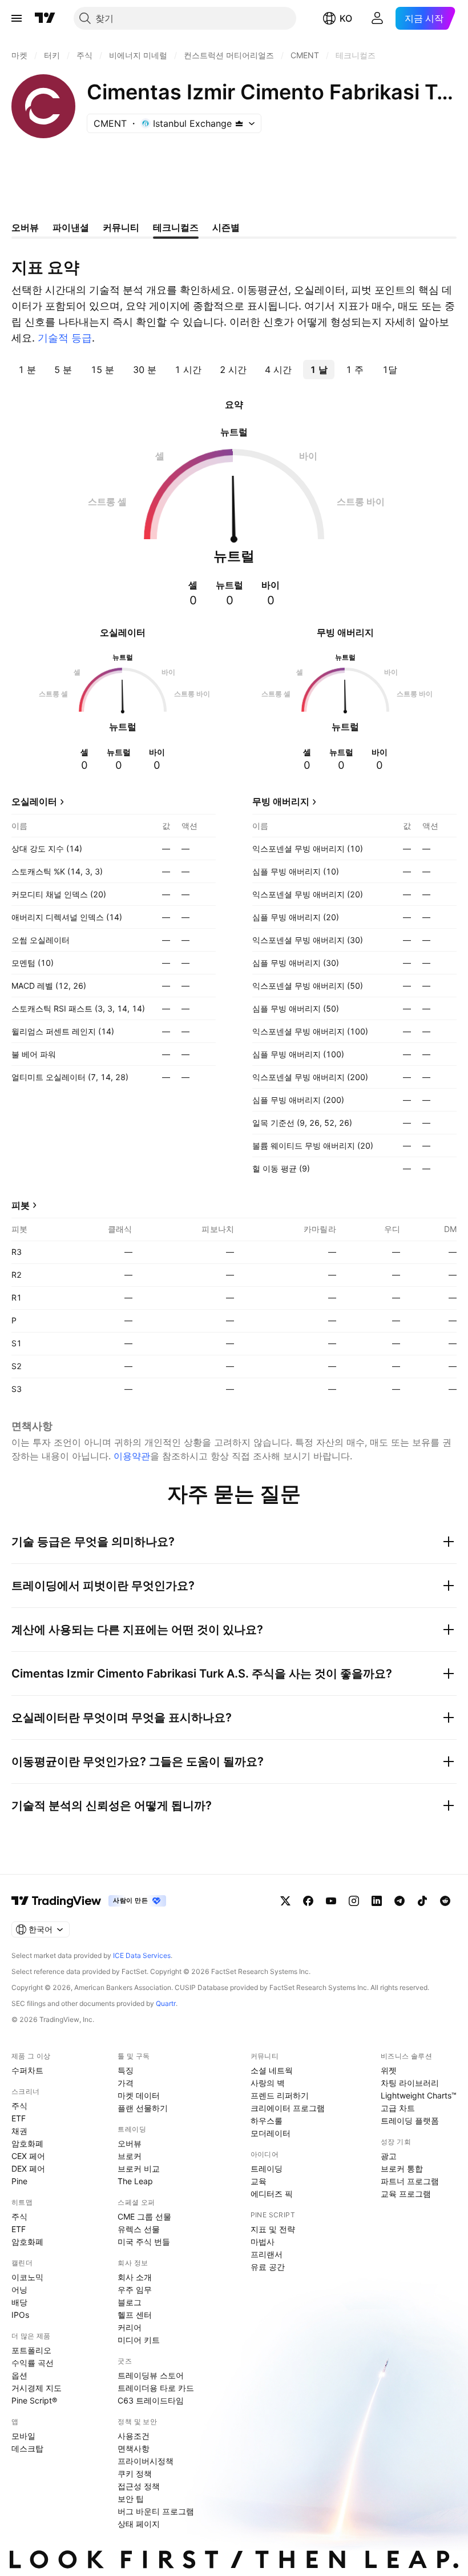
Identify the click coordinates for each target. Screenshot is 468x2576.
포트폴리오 (31, 2350)
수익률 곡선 (33, 2363)
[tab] (27, 370)
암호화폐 (27, 2143)
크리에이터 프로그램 (288, 2108)
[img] (239, 123)
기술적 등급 (65, 338)
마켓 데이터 (139, 2095)
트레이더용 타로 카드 (156, 2388)
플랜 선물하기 (143, 2108)
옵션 (19, 2375)
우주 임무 (135, 2290)
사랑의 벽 (268, 2083)
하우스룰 (267, 2120)
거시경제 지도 (37, 2388)
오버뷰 (130, 2143)
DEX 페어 (28, 2168)
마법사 (263, 2242)
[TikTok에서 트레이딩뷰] (422, 1901)
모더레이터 (271, 2133)
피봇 (21, 1205)
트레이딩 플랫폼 (410, 2120)
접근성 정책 (139, 2486)
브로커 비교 (139, 2168)
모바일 (23, 2436)
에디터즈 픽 (272, 2194)
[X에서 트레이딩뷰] (285, 1901)
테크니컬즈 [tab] (176, 227)
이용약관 (132, 1456)
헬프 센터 (135, 2315)
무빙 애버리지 (281, 801)
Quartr (166, 2003)
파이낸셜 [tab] (71, 227)
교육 (259, 2181)
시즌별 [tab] (226, 227)
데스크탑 (27, 2448)
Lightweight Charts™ (419, 2095)
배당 (19, 2302)
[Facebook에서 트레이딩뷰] (308, 1901)
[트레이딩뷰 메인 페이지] (45, 18)
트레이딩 (267, 2168)
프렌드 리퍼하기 (280, 2095)
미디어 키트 (139, 2340)
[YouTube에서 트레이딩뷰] (331, 1901)
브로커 (130, 2156)
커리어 (130, 2327)
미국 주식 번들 (144, 2242)
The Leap (135, 2181)
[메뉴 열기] (17, 18)
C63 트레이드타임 (151, 2400)
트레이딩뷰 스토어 (151, 2375)
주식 (19, 2106)
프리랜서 (267, 2254)
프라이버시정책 (146, 2461)
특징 (126, 2070)
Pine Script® (34, 2400)
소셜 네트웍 (272, 2070)
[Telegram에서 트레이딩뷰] (400, 1901)
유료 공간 (268, 2267)
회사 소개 (135, 2277)
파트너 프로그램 (410, 2181)
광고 (389, 2156)
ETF (19, 2118)
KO (346, 18)
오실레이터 (34, 801)
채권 (19, 2131)
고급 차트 (398, 2108)
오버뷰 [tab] (25, 227)
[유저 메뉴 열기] (377, 18)
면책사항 (134, 2448)
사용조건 (134, 2436)
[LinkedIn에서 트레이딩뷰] (377, 1901)
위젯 (389, 2070)
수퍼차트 (27, 2070)
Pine (19, 2181)
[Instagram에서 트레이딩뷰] (354, 1901)
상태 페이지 (139, 2524)
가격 (126, 2083)
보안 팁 (131, 2499)
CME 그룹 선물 (144, 2216)
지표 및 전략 (273, 2229)
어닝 (19, 2290)
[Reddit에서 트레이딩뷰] (445, 1901)
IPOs (20, 2315)
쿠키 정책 (135, 2473)
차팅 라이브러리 (410, 2083)
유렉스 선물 (139, 2229)
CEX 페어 (28, 2156)
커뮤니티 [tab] (121, 227)
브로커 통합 (402, 2168)
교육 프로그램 (406, 2194)
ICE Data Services (142, 1955)
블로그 (130, 2302)
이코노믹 (27, 2277)
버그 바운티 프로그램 (156, 2511)
